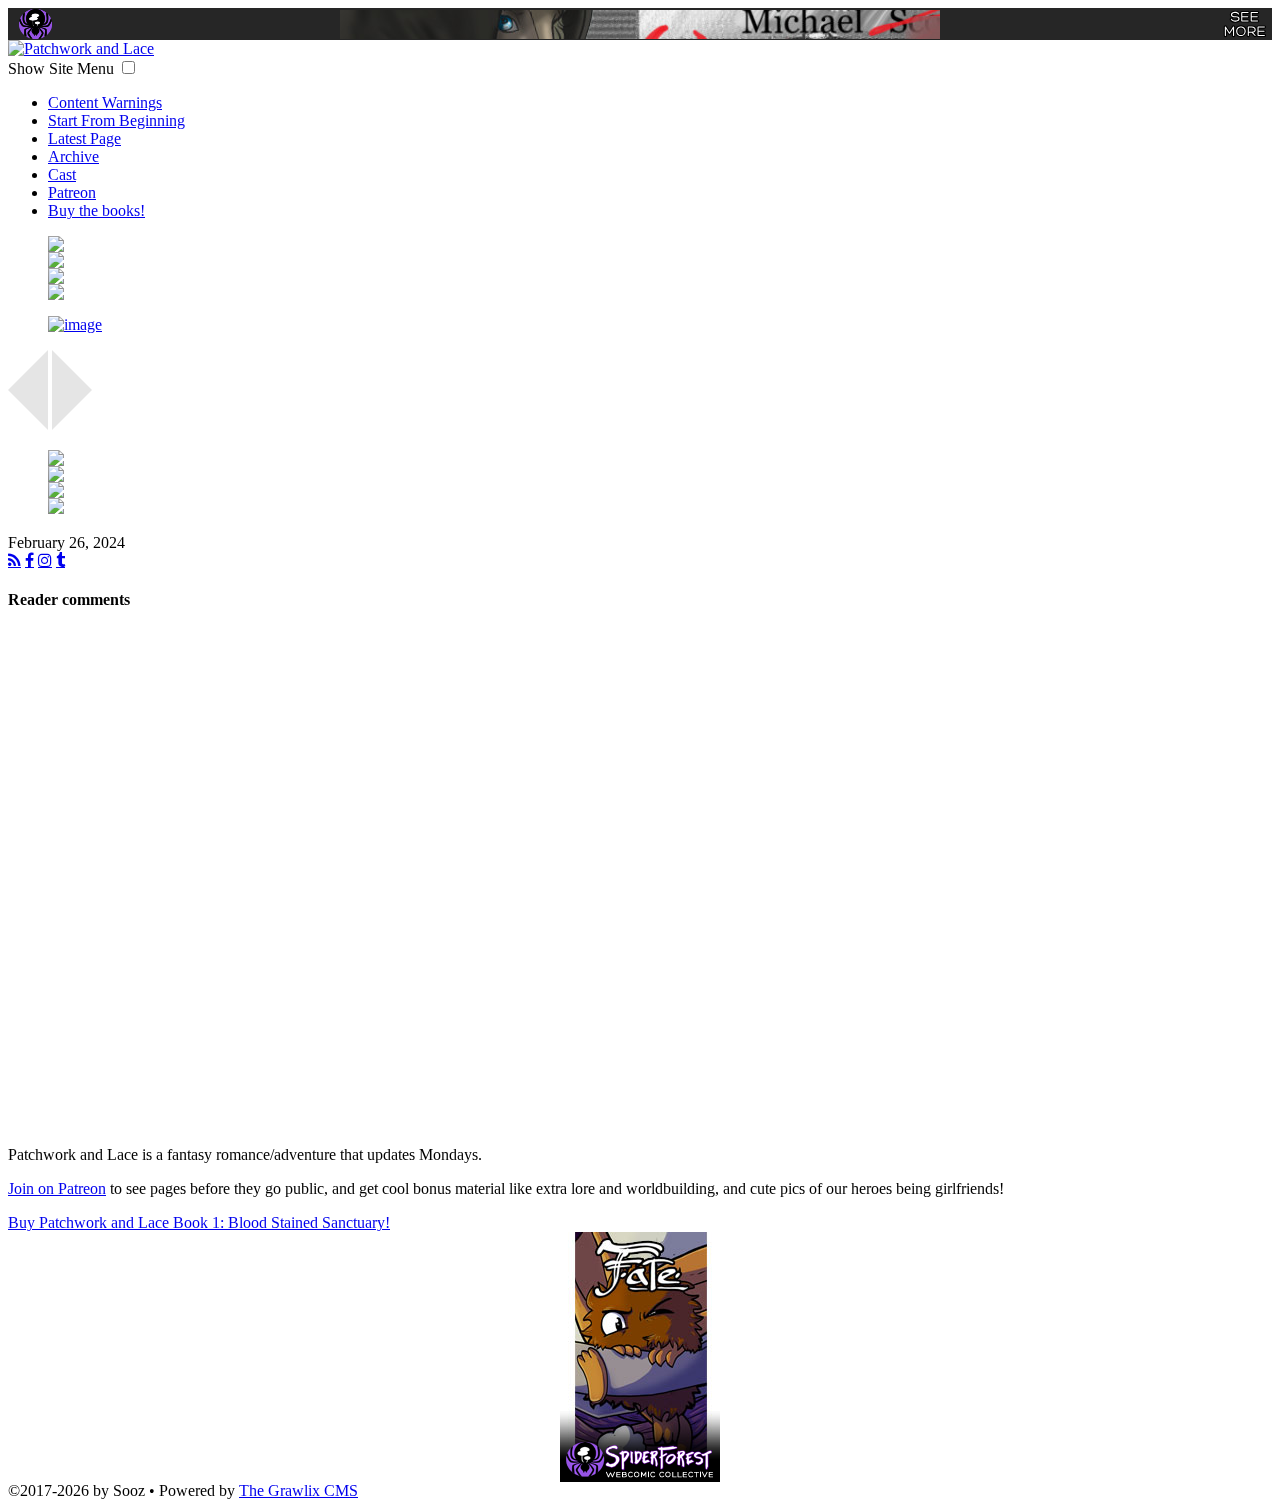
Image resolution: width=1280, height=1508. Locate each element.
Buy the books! (96, 210)
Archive (73, 156)
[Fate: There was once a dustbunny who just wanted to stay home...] (640, 1336)
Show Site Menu (63, 68)
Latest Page (84, 138)
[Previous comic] (660, 260)
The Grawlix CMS (298, 1490)
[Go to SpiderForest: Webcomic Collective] (640, 1461)
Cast (62, 174)
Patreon (72, 192)
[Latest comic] (660, 292)
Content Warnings (105, 102)
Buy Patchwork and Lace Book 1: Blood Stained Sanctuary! (199, 1222)
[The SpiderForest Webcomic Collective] (35, 24)
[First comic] (660, 244)
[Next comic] (660, 276)
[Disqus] (640, 880)
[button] (128, 67)
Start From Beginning (116, 120)
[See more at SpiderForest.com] (1244, 24)
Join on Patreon (57, 1188)
